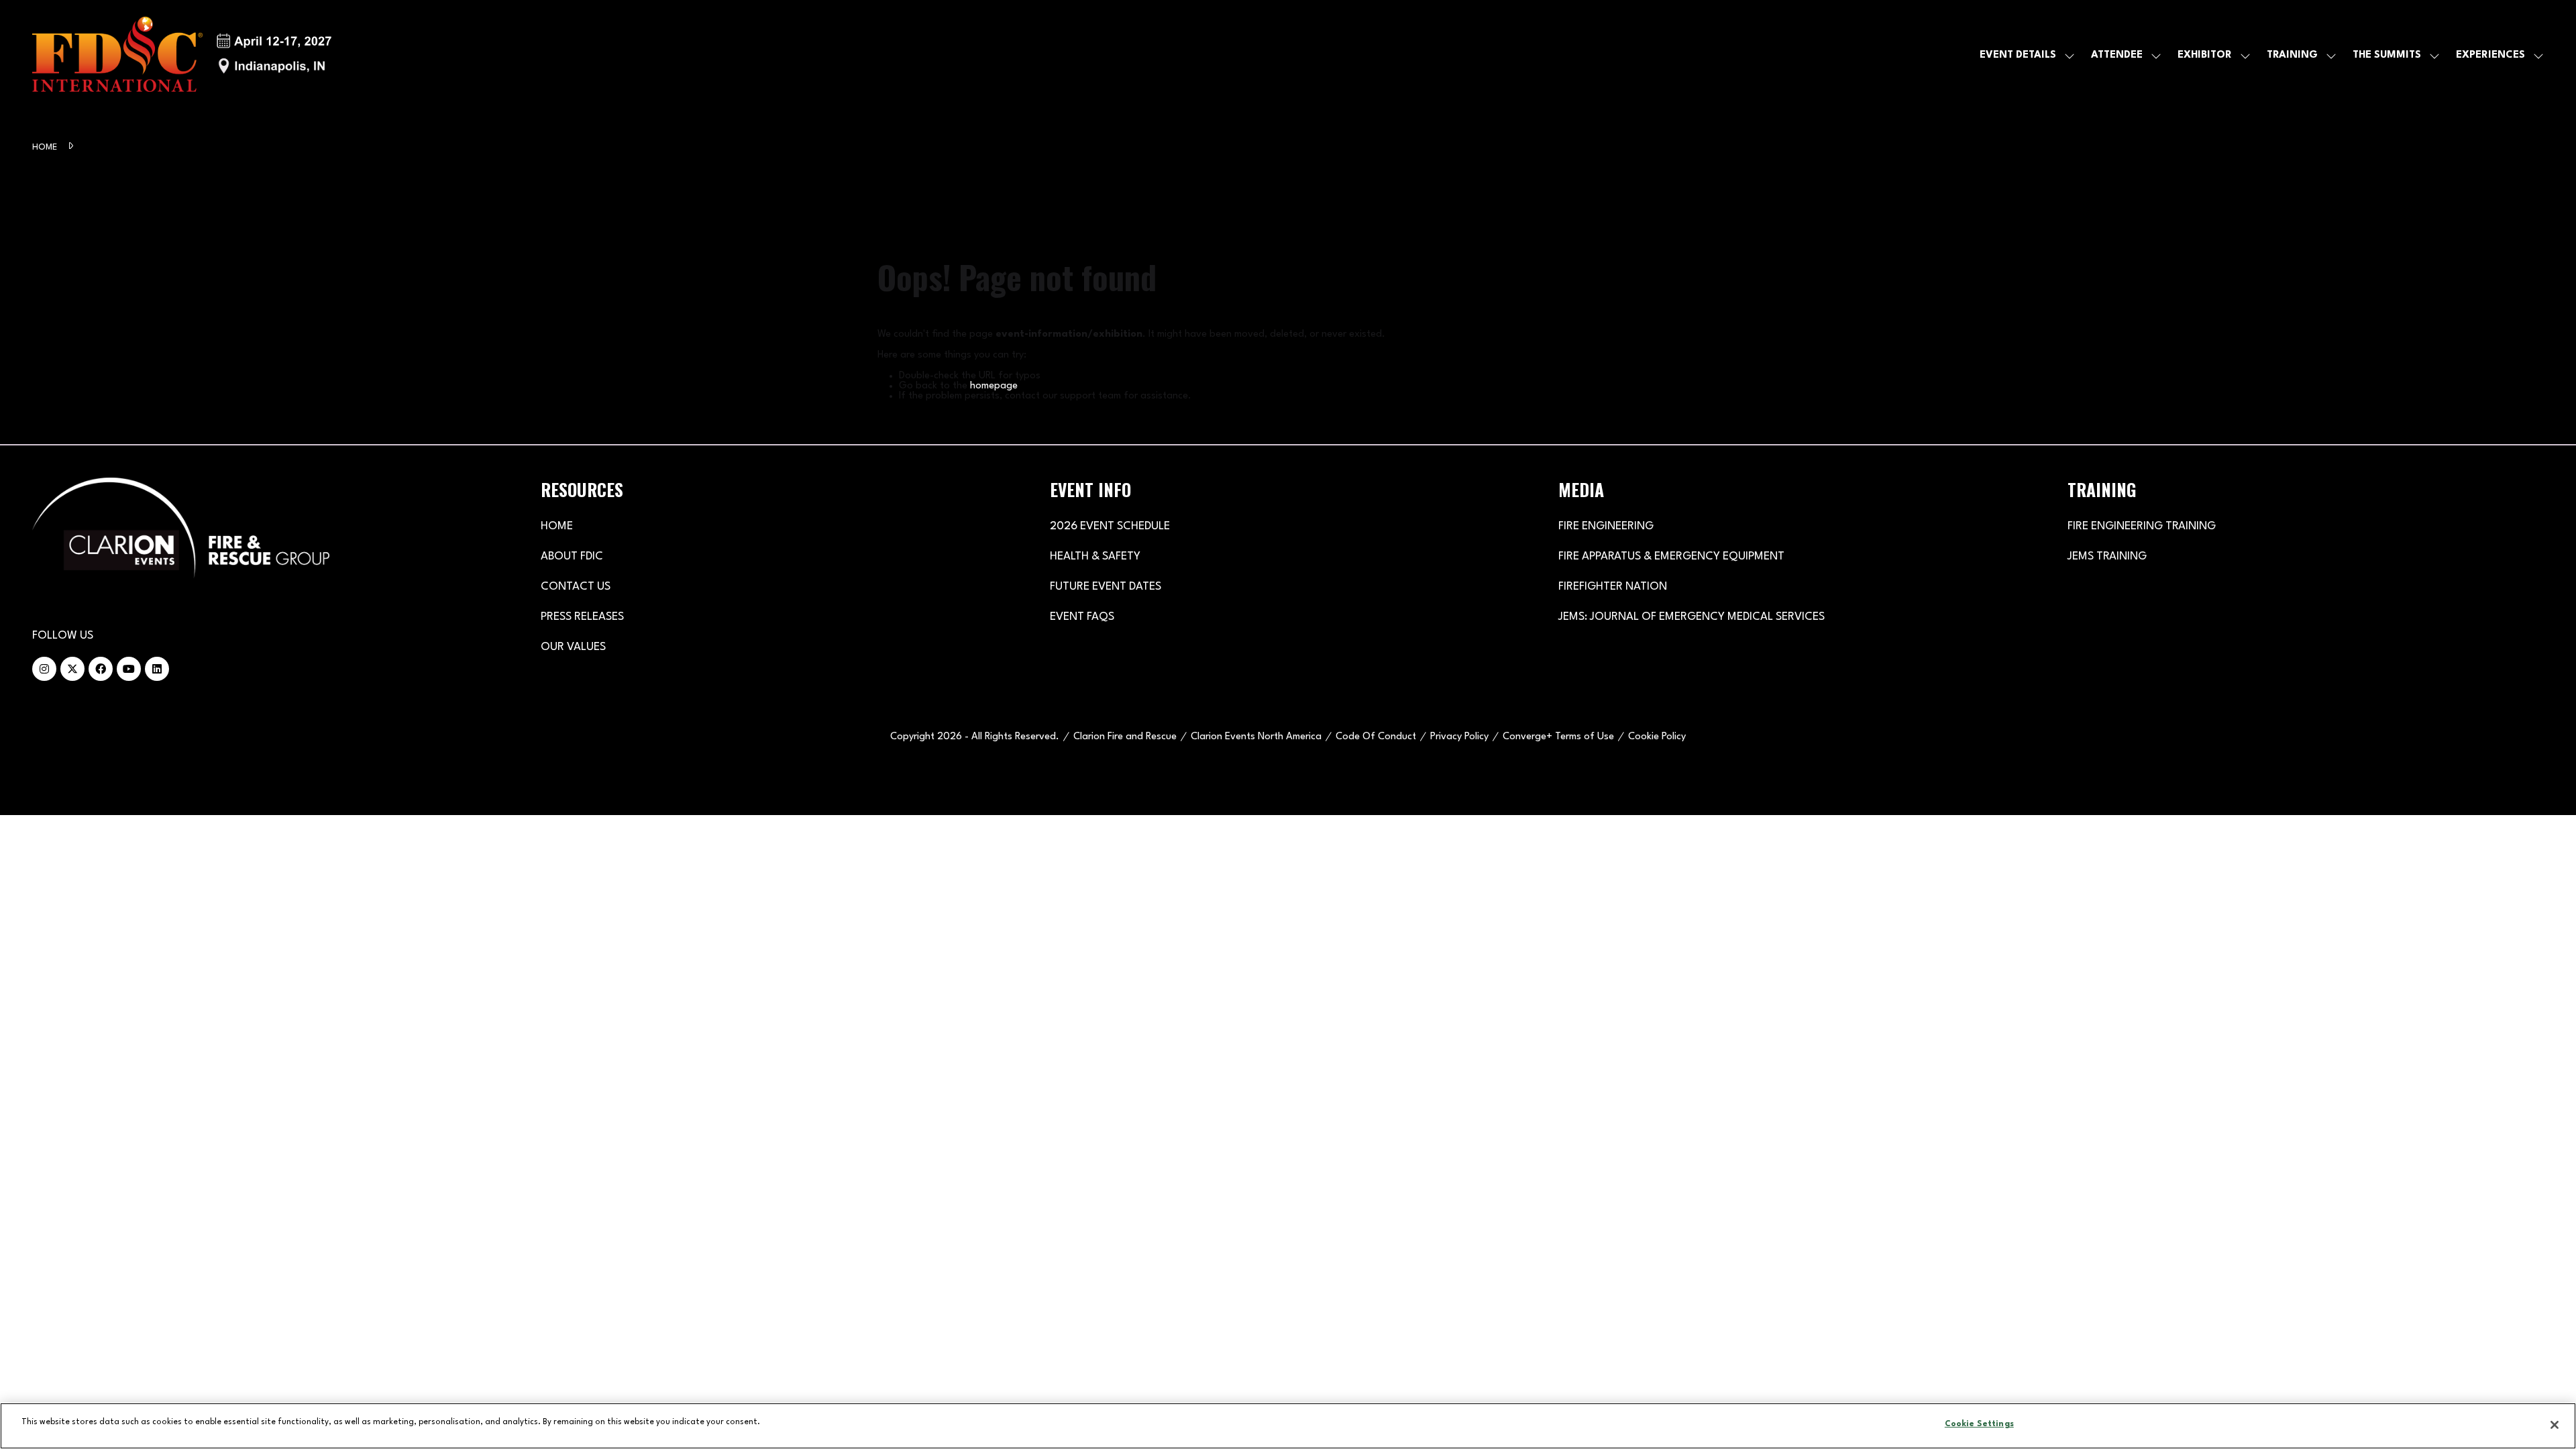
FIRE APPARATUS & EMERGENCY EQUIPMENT (1671, 556)
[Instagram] (44, 669)
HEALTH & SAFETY (1095, 556)
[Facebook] (101, 669)
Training (2292, 55)
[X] (72, 669)
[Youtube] (129, 669)
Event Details (2018, 55)
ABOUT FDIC (572, 556)
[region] (1288, 1426)
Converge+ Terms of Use (1558, 737)
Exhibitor (2205, 55)
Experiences (2490, 55)
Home (46, 147)
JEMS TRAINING (2107, 556)
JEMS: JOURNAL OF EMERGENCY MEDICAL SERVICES (1692, 617)
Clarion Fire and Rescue (1125, 737)
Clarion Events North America (1256, 737)
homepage (994, 386)
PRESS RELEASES (582, 617)
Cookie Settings (1979, 1424)
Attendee (2117, 55)
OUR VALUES (573, 647)
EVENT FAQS (1082, 617)
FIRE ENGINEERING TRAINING (2142, 526)
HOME (557, 526)
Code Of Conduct (1376, 737)
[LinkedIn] (157, 669)
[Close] (2555, 1425)
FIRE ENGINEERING (1606, 526)
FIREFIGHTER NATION (1613, 587)
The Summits (2387, 55)
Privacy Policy (1459, 737)
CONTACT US (576, 587)
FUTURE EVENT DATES (1106, 587)
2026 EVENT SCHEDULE (1110, 526)
